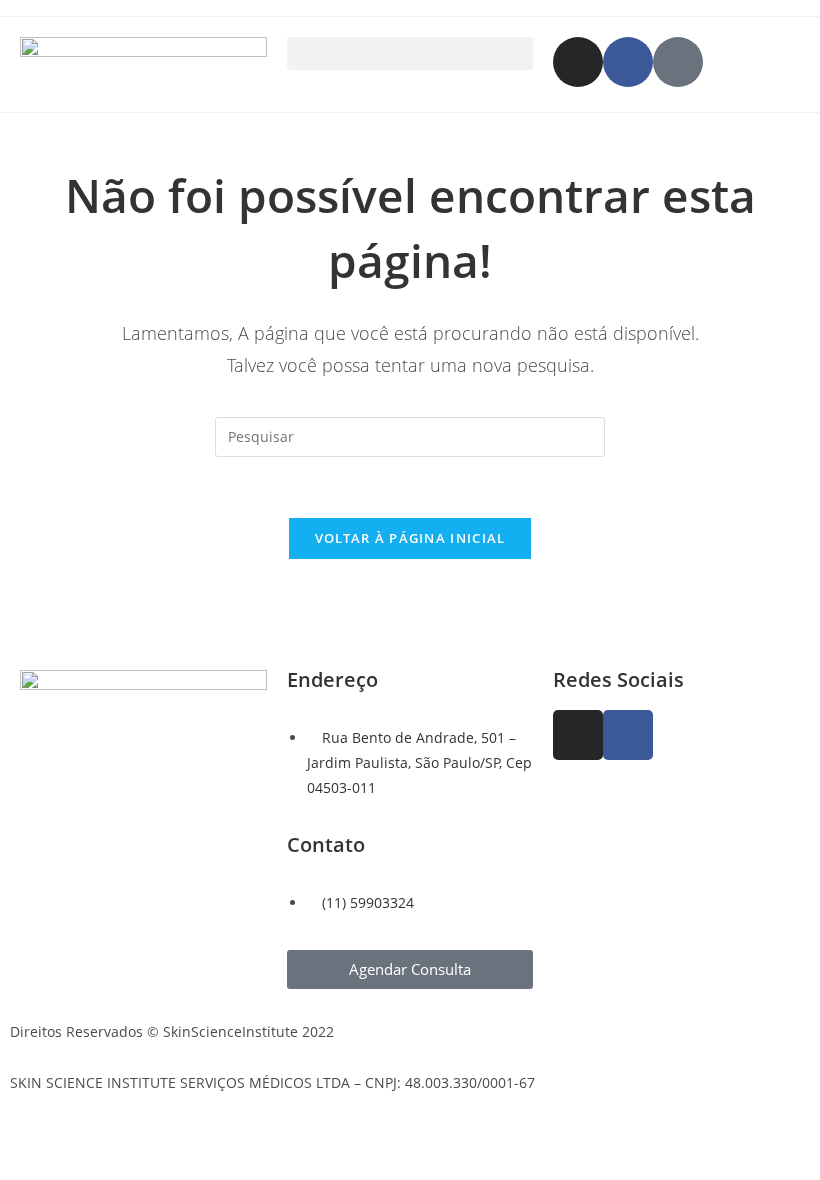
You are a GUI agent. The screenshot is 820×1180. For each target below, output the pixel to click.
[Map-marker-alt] (678, 62)
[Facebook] (628, 62)
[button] (410, 53)
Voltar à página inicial (410, 538)
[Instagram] (578, 62)
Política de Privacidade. (87, 1057)
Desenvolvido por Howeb (93, 1127)
